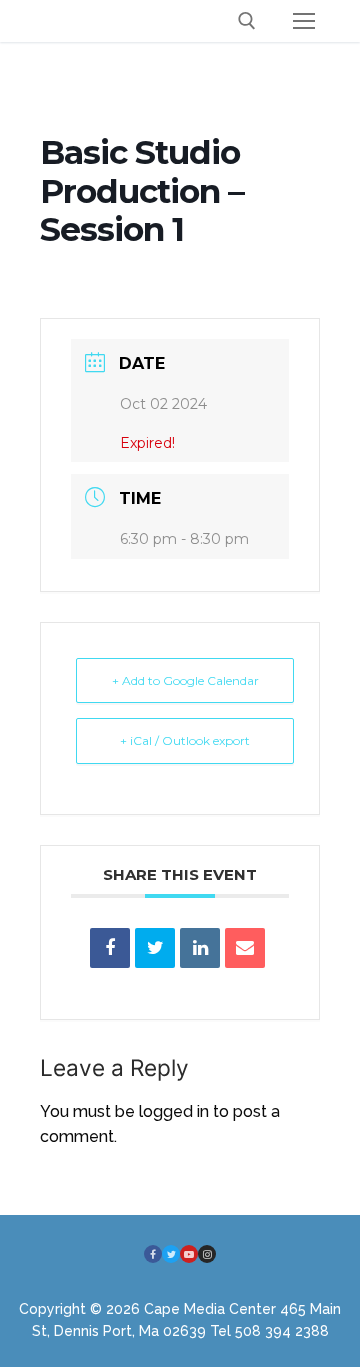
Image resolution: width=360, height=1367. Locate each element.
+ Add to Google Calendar (185, 680)
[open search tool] (247, 21)
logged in (174, 1111)
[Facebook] (153, 1254)
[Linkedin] (200, 948)
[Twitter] (171, 1254)
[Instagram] (207, 1254)
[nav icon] (304, 21)
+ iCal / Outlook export (185, 740)
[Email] (245, 948)
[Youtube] (189, 1254)
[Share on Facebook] (110, 948)
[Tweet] (155, 948)
